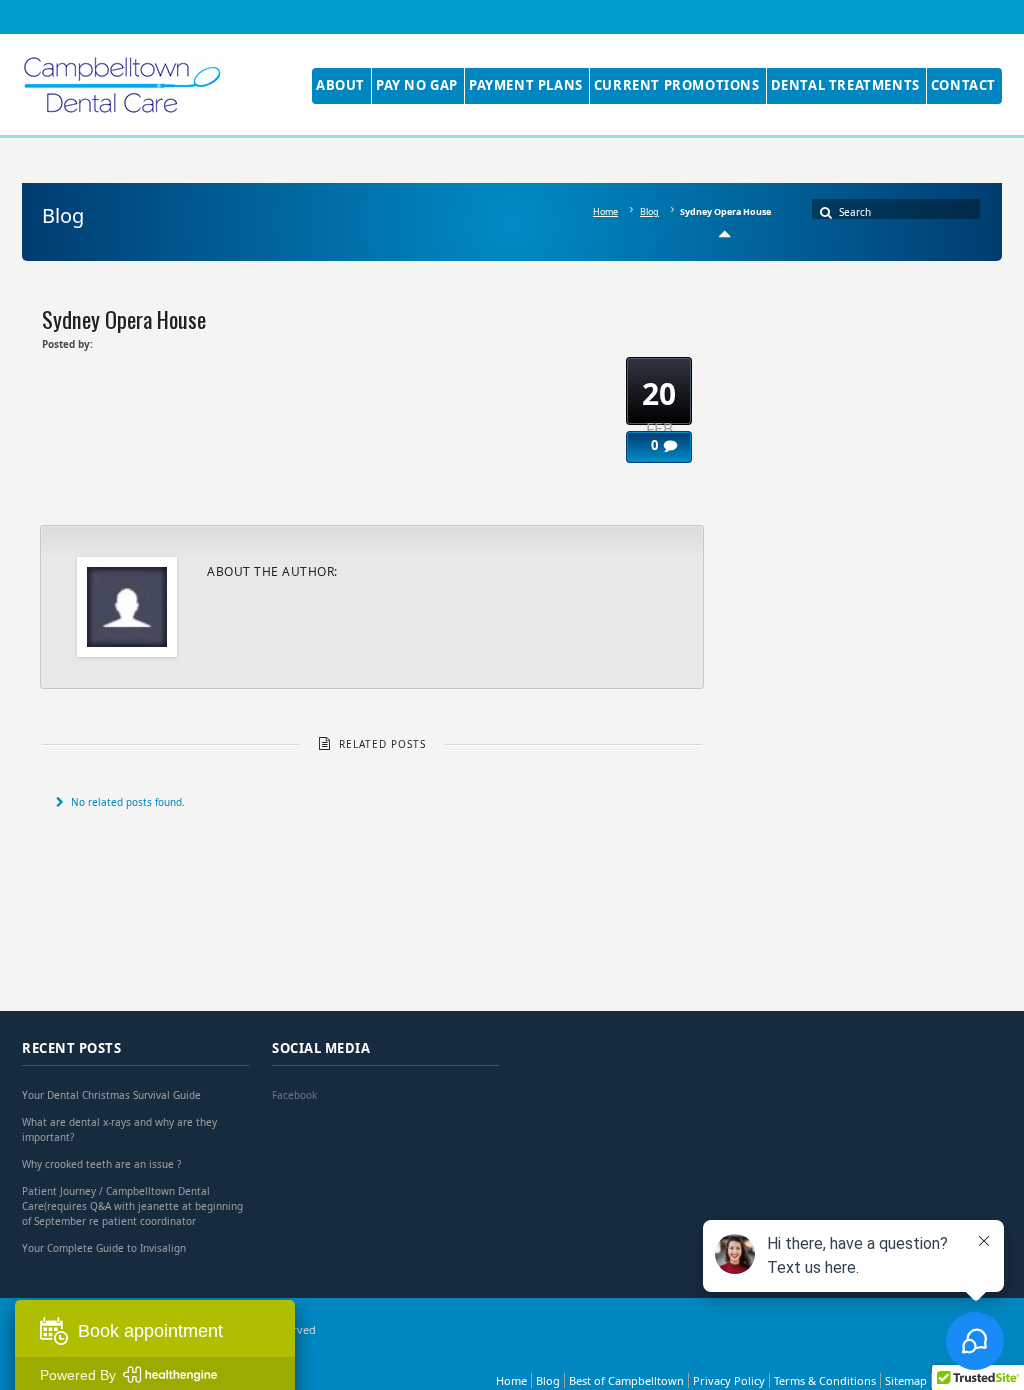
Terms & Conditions (825, 1380)
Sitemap (906, 1380)
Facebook (294, 1095)
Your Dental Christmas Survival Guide (111, 1095)
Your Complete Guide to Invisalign (104, 1248)
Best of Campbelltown (626, 1380)
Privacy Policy (729, 1380)
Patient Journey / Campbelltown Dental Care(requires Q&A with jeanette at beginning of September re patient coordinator (132, 1206)
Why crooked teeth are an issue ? (101, 1164)
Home (605, 211)
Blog (649, 211)
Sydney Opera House (124, 318)
